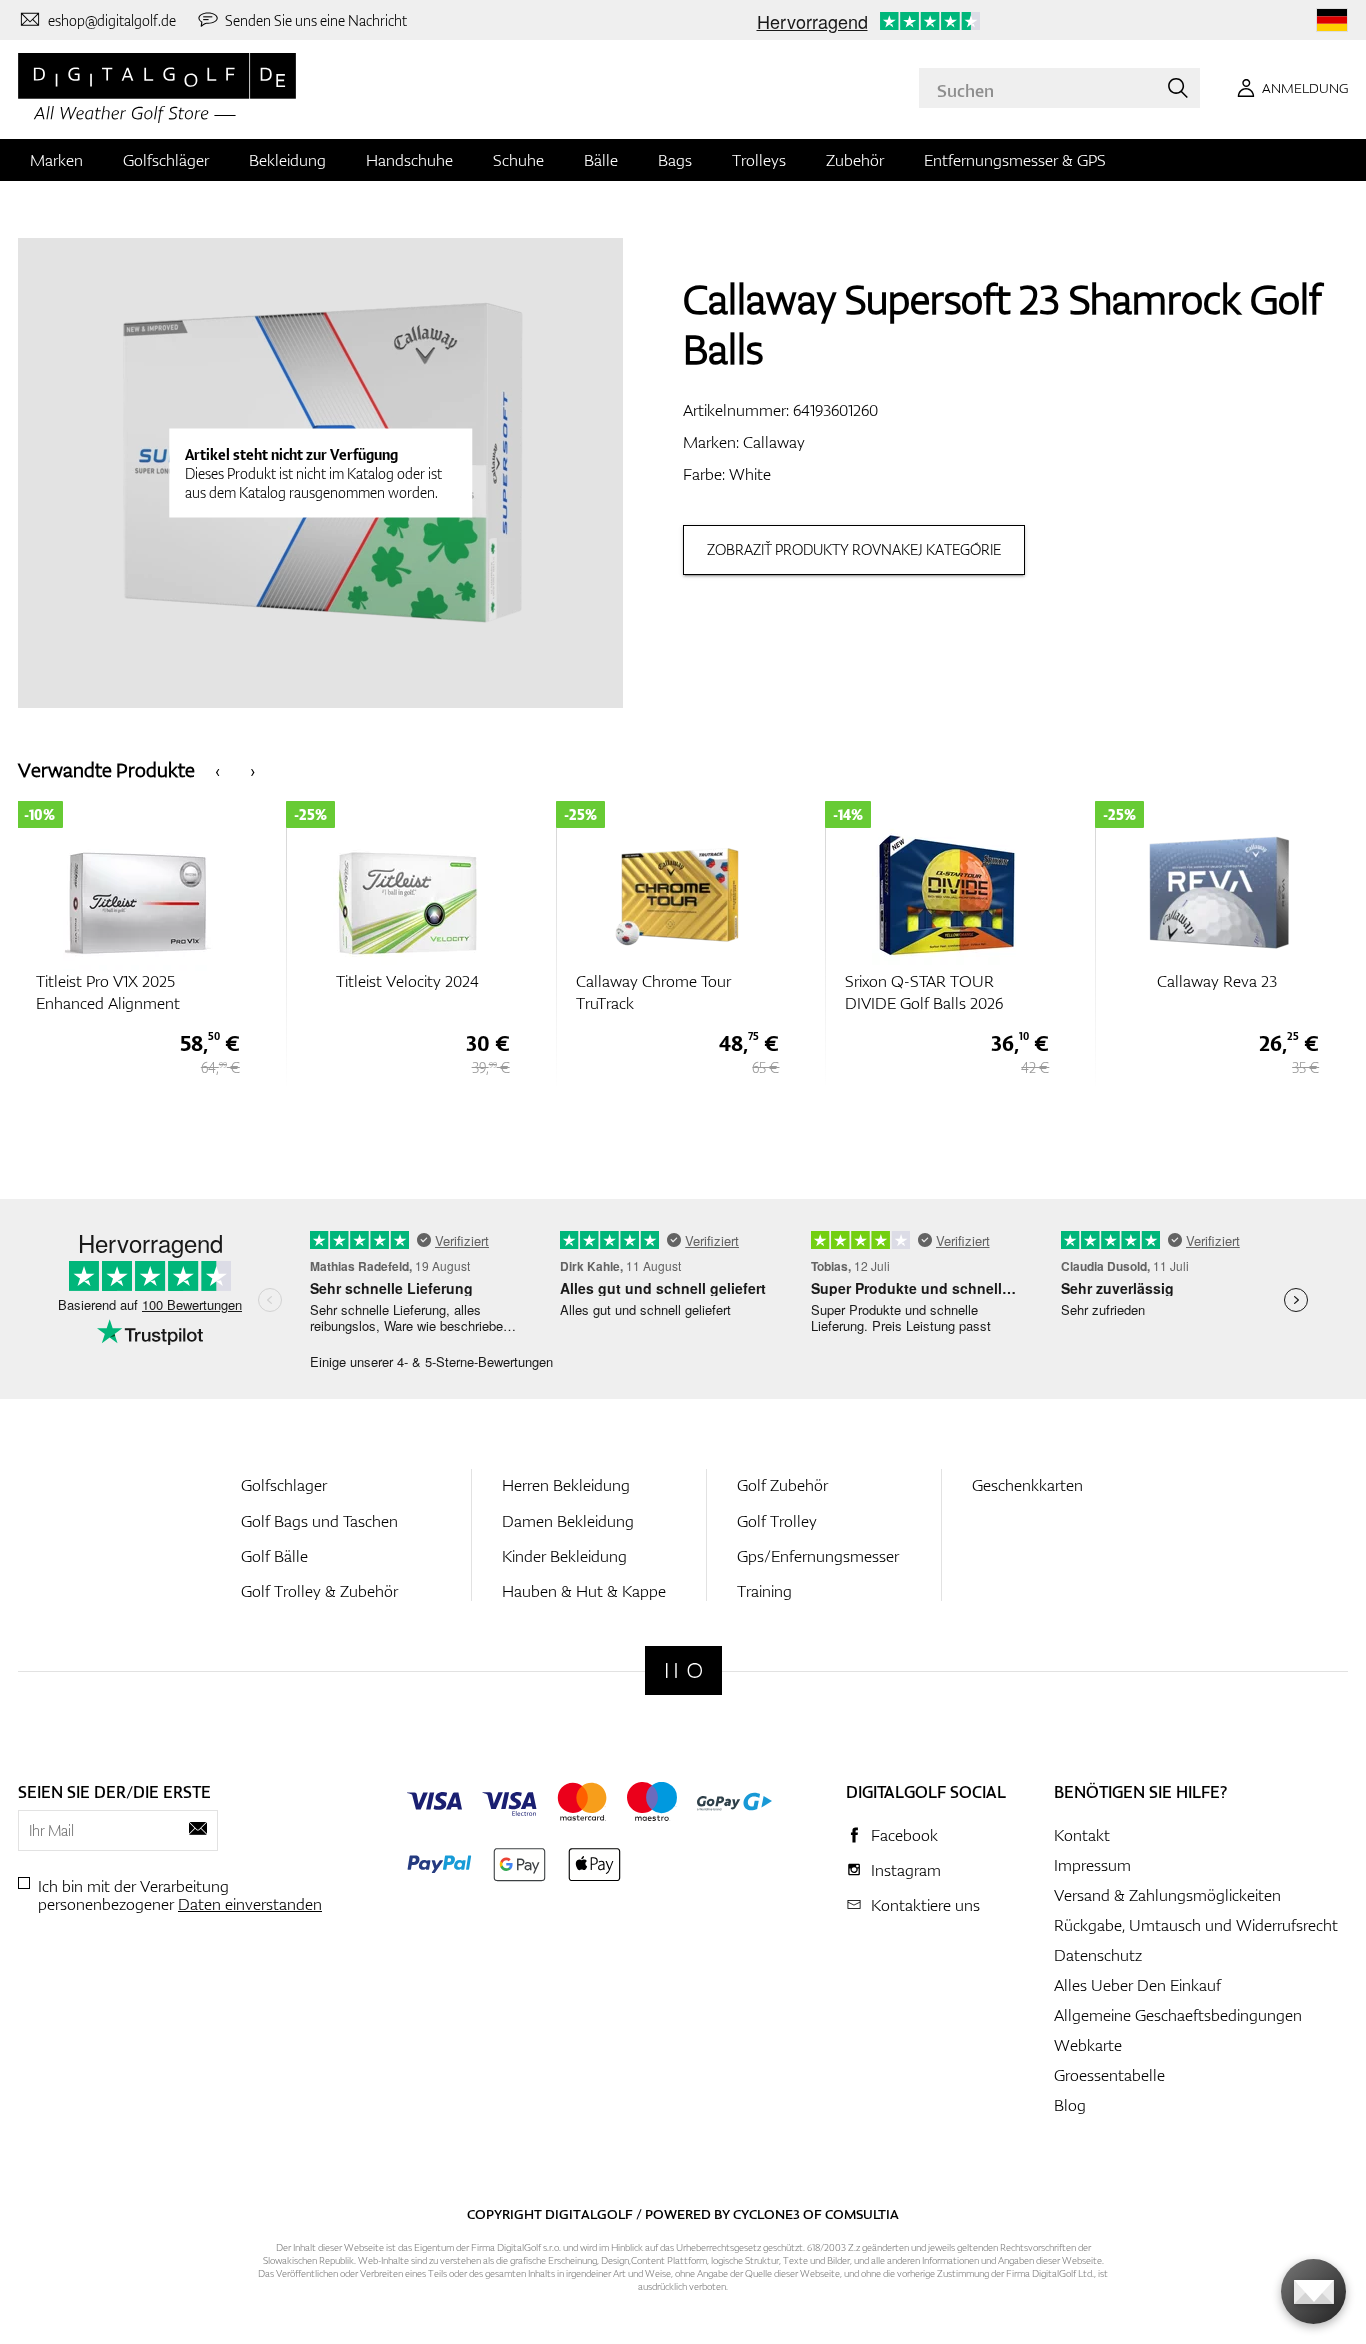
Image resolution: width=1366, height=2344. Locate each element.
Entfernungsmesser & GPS (1015, 160)
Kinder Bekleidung (564, 1556)
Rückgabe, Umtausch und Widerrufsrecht (1196, 1925)
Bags (675, 160)
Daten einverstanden (250, 1904)
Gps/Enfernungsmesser (818, 1556)
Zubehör (855, 160)
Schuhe (518, 160)
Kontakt (1082, 1835)
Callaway (774, 442)
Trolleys (759, 160)
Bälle (601, 160)
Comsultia (862, 2214)
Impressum (1092, 1865)
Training (764, 1591)
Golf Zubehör (782, 1485)
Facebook (904, 1835)
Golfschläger (166, 160)
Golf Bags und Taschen (319, 1521)
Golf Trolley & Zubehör (319, 1591)
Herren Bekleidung (566, 1485)
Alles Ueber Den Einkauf (1137, 1985)
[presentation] (217, 769)
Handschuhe (409, 160)
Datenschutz (1098, 1955)
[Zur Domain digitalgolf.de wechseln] (1332, 20)
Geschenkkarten (1027, 1485)
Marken (56, 160)
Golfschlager (284, 1485)
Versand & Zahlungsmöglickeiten (1167, 1895)
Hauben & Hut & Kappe (584, 1591)
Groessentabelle (1109, 2075)
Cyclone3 (766, 2214)
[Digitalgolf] (683, 1670)
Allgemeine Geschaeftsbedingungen (1178, 2015)
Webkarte (1088, 2045)
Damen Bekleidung (568, 1521)
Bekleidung (287, 160)
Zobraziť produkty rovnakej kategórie (854, 549)
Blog (1070, 2105)
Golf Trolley (777, 1521)
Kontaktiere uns (925, 1905)
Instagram (906, 1870)
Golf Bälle (274, 1556)
